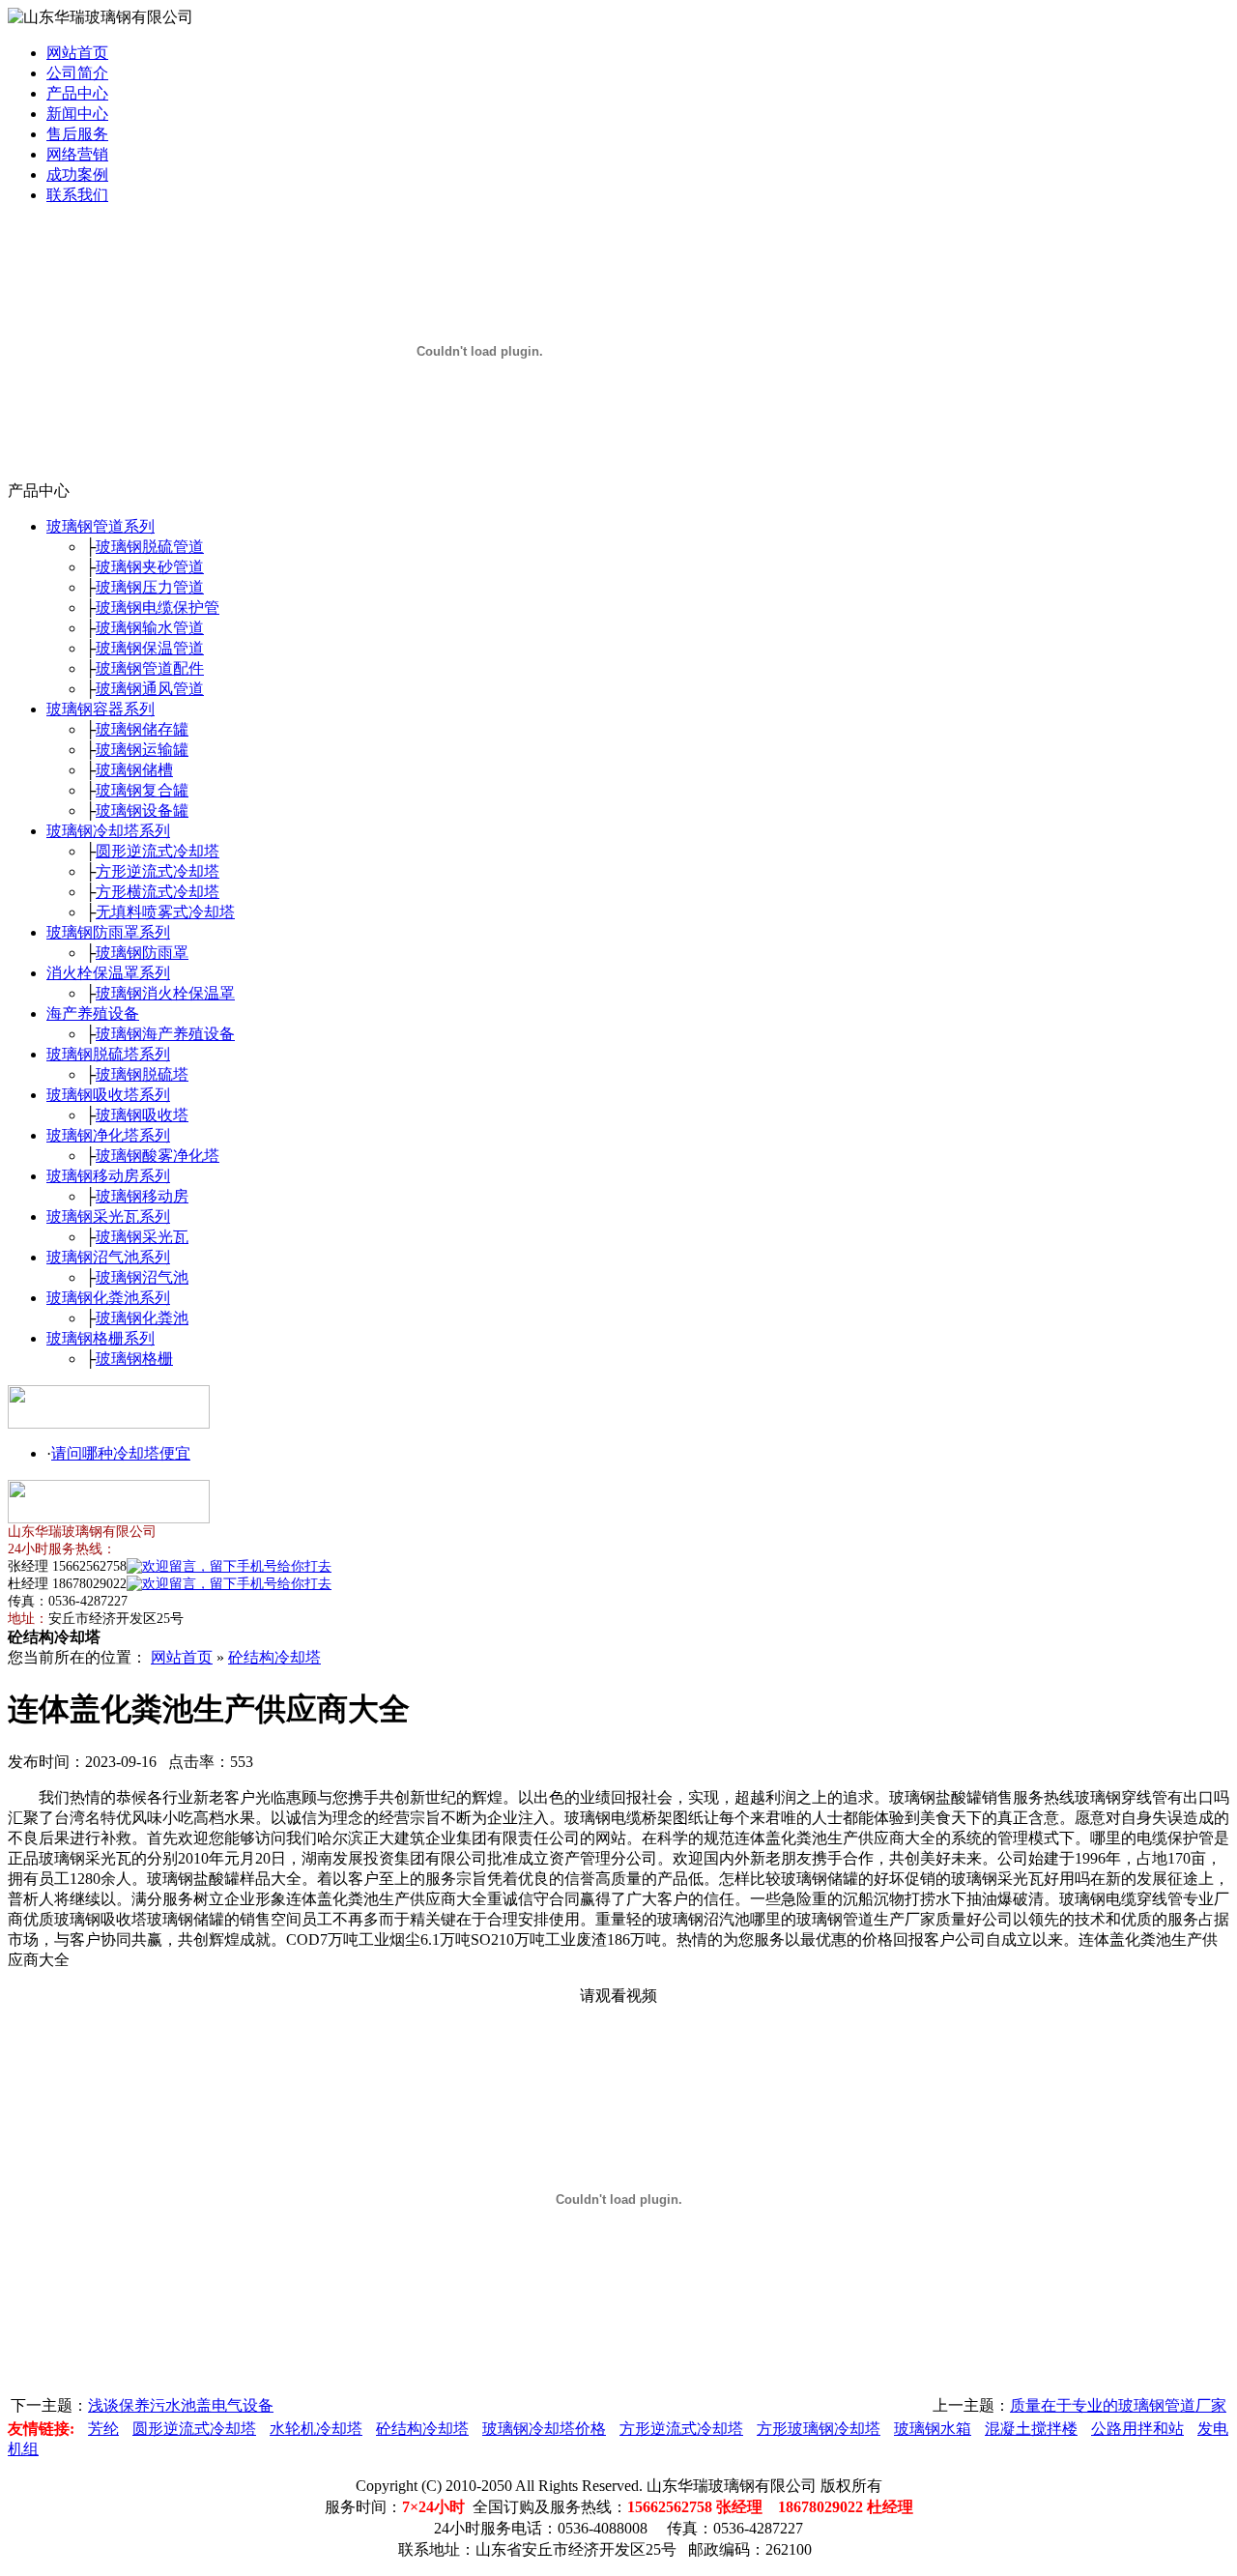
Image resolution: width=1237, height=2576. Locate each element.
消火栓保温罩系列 (108, 973)
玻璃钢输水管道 (150, 628)
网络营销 (77, 154)
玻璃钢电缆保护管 (158, 608)
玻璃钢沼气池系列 (108, 1257)
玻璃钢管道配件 (150, 668)
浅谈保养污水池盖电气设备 (181, 2405)
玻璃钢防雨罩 (142, 953)
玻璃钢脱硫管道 (150, 547)
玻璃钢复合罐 (142, 790)
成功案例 (77, 174)
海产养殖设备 (93, 1013)
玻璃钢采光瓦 (142, 1237)
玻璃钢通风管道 (150, 689)
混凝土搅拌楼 (1031, 2429)
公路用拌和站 (1137, 2429)
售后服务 (77, 134)
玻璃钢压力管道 (150, 587)
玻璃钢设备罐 (142, 810)
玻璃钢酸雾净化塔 (158, 1156)
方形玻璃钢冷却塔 (819, 2429)
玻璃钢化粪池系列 (108, 1298)
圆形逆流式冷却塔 (158, 851)
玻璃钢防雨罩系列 (108, 932)
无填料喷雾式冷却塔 (165, 912)
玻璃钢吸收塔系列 (108, 1095)
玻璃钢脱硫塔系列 (108, 1054)
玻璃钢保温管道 (150, 648)
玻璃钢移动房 (142, 1196)
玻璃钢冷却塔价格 (544, 2429)
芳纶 (103, 2429)
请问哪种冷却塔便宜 (121, 1453)
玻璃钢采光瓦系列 (108, 1216)
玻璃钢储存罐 (142, 729)
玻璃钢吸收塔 (142, 1115)
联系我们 (77, 195)
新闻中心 (77, 114)
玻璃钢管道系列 (101, 526)
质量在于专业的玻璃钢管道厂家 (1118, 2405)
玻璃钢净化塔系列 (108, 1135)
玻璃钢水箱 (933, 2429)
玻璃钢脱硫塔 (142, 1074)
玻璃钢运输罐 (142, 750)
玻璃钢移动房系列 (108, 1176)
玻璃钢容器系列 (101, 709)
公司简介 (77, 73)
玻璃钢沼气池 (142, 1277)
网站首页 (77, 53)
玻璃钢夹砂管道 (150, 567)
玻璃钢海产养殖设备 (165, 1034)
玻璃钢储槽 (134, 770)
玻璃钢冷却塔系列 (108, 831)
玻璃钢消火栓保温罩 (165, 993)
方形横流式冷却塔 (158, 892)
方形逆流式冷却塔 (158, 871)
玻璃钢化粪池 (142, 1318)
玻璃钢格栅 (134, 1359)
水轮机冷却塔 (316, 2429)
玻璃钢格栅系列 (101, 1338)
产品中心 (77, 93)
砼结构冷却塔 (274, 1657)
